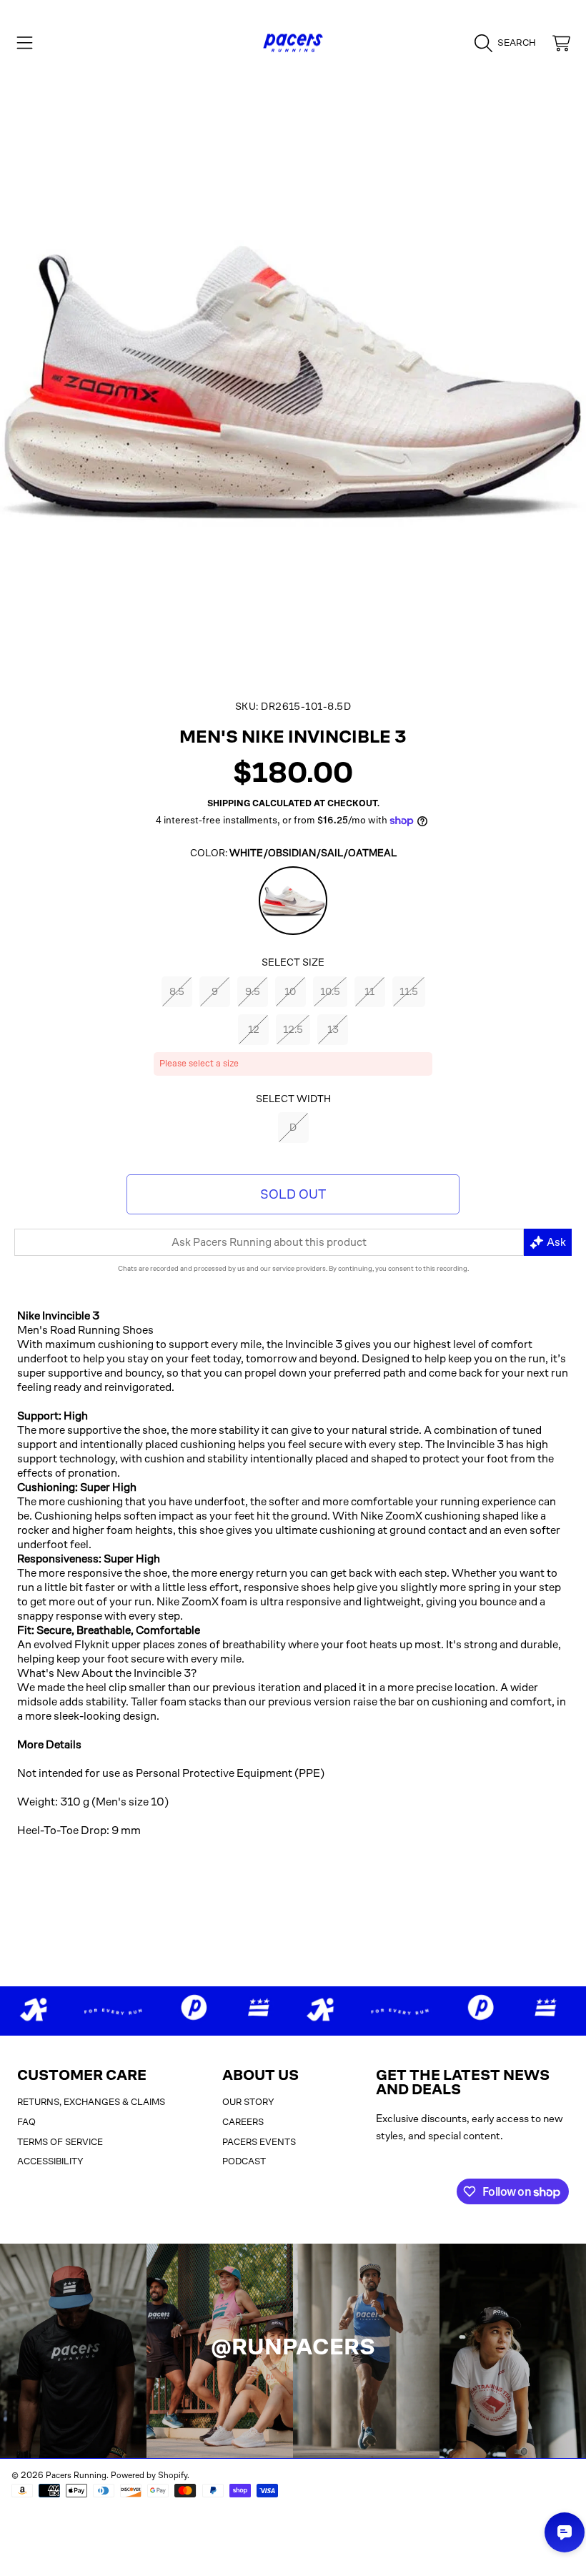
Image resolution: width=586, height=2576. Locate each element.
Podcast (244, 2161)
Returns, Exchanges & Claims (91, 2102)
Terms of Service (60, 2142)
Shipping (229, 803)
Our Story (248, 2102)
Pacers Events (259, 2142)
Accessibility (50, 2161)
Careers (243, 2122)
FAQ (26, 2122)
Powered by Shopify (149, 2475)
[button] (25, 43)
